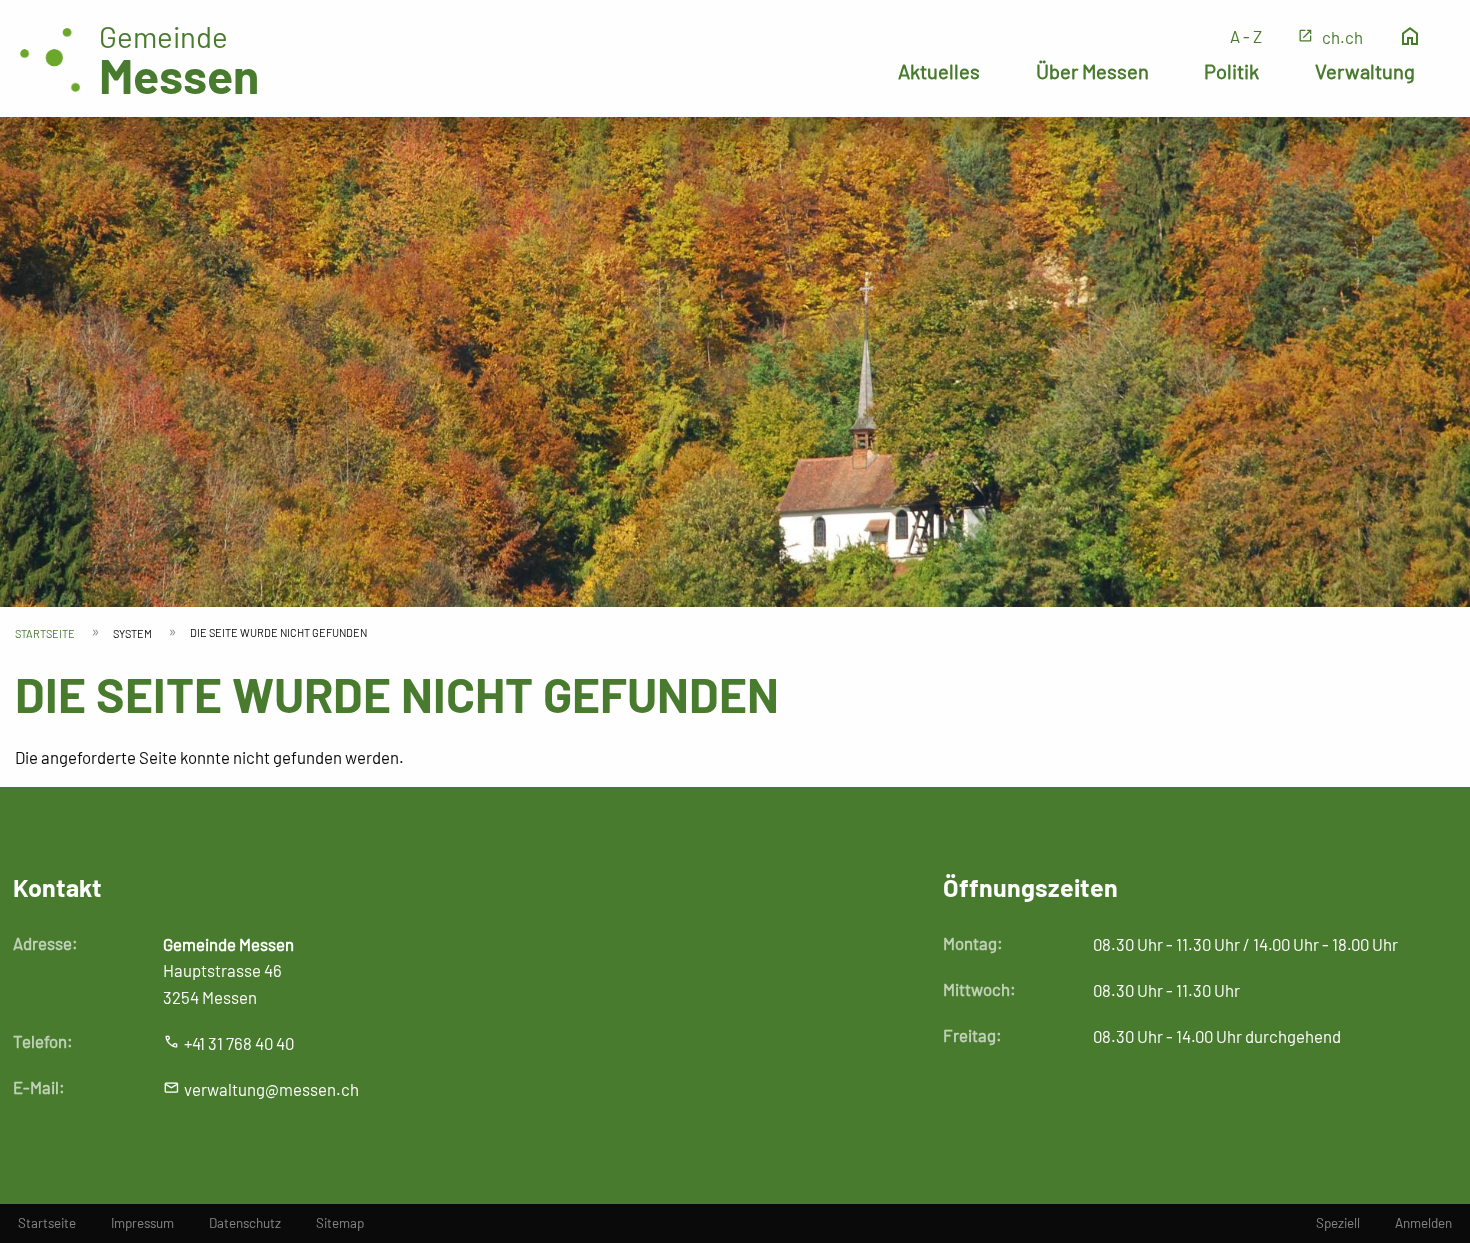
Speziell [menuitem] (1338, 1223)
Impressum (142, 1223)
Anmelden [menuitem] (1423, 1223)
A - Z (1246, 36)
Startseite (45, 633)
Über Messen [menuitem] (1092, 71)
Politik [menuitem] (1231, 71)
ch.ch (1342, 37)
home (1410, 36)
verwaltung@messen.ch (271, 1089)
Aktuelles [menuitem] (939, 71)
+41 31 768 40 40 (239, 1043)
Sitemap (340, 1223)
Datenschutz (245, 1223)
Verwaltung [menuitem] (1365, 71)
